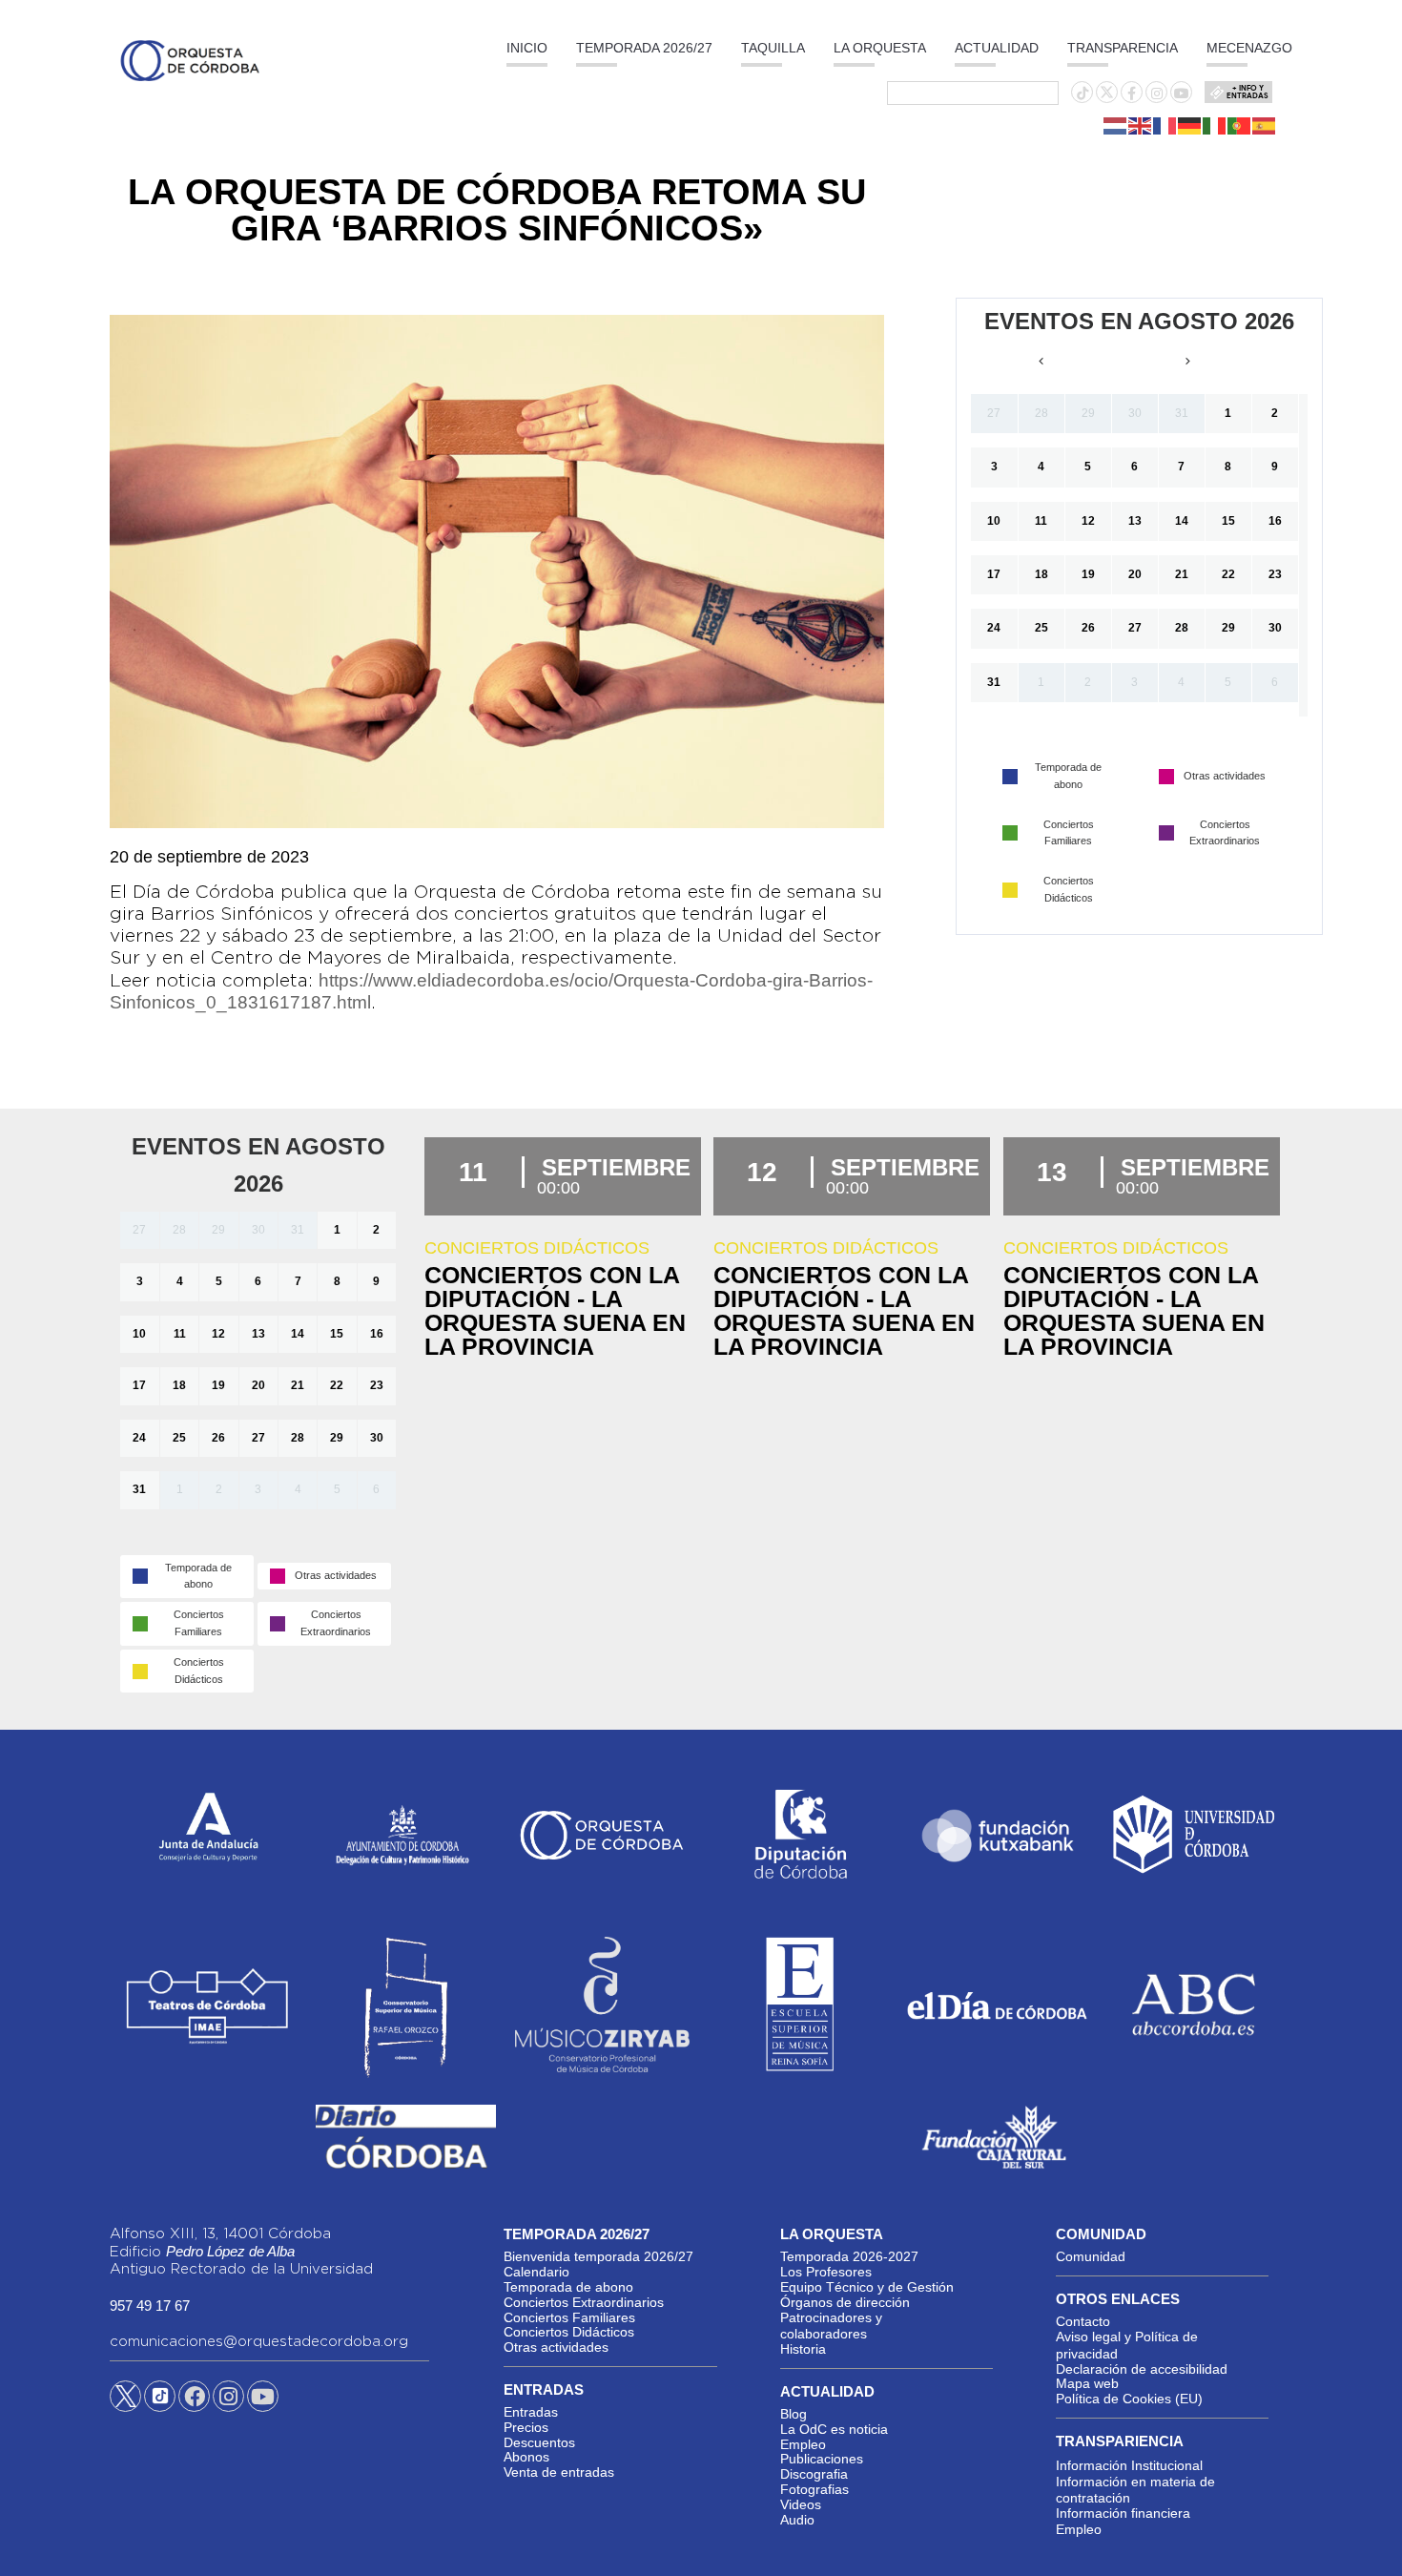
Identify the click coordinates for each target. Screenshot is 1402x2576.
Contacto (1083, 2321)
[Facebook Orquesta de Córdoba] (195, 2399)
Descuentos (539, 2442)
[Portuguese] (1240, 125)
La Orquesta (880, 48)
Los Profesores (826, 2272)
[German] (1190, 125)
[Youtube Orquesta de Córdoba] (263, 2399)
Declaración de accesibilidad (1142, 2369)
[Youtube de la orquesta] (1182, 93)
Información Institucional (1129, 2465)
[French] (1165, 125)
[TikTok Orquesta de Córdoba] (160, 2403)
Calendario (536, 2272)
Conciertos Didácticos (569, 2332)
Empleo (803, 2444)
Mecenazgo (1249, 48)
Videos (801, 2504)
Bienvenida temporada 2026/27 (598, 2256)
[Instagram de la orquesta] (1157, 93)
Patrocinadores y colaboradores (831, 2326)
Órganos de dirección (845, 2302)
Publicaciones (822, 2459)
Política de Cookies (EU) (1129, 2399)
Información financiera (1123, 2513)
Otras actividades (556, 2347)
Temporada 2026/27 (644, 48)
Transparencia (1123, 48)
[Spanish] (1265, 125)
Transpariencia (1120, 2441)
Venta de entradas (559, 2472)
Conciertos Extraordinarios (584, 2302)
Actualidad (997, 48)
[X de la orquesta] (1107, 97)
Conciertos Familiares (569, 2317)
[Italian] (1215, 125)
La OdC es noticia (834, 2429)
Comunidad (1091, 2256)
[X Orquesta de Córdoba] (125, 2403)
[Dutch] (1116, 125)
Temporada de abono (568, 2287)
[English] (1141, 125)
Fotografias (814, 2489)
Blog (794, 2414)
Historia (803, 2349)
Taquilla (773, 48)
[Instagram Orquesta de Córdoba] (228, 2399)
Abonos (526, 2457)
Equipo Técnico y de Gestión (867, 2287)
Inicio (527, 48)
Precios (526, 2427)
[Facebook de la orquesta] (1132, 93)
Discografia (814, 2474)
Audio (797, 2520)
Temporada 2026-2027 (849, 2256)
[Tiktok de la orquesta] (1082, 93)
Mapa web (1087, 2383)
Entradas (531, 2412)
